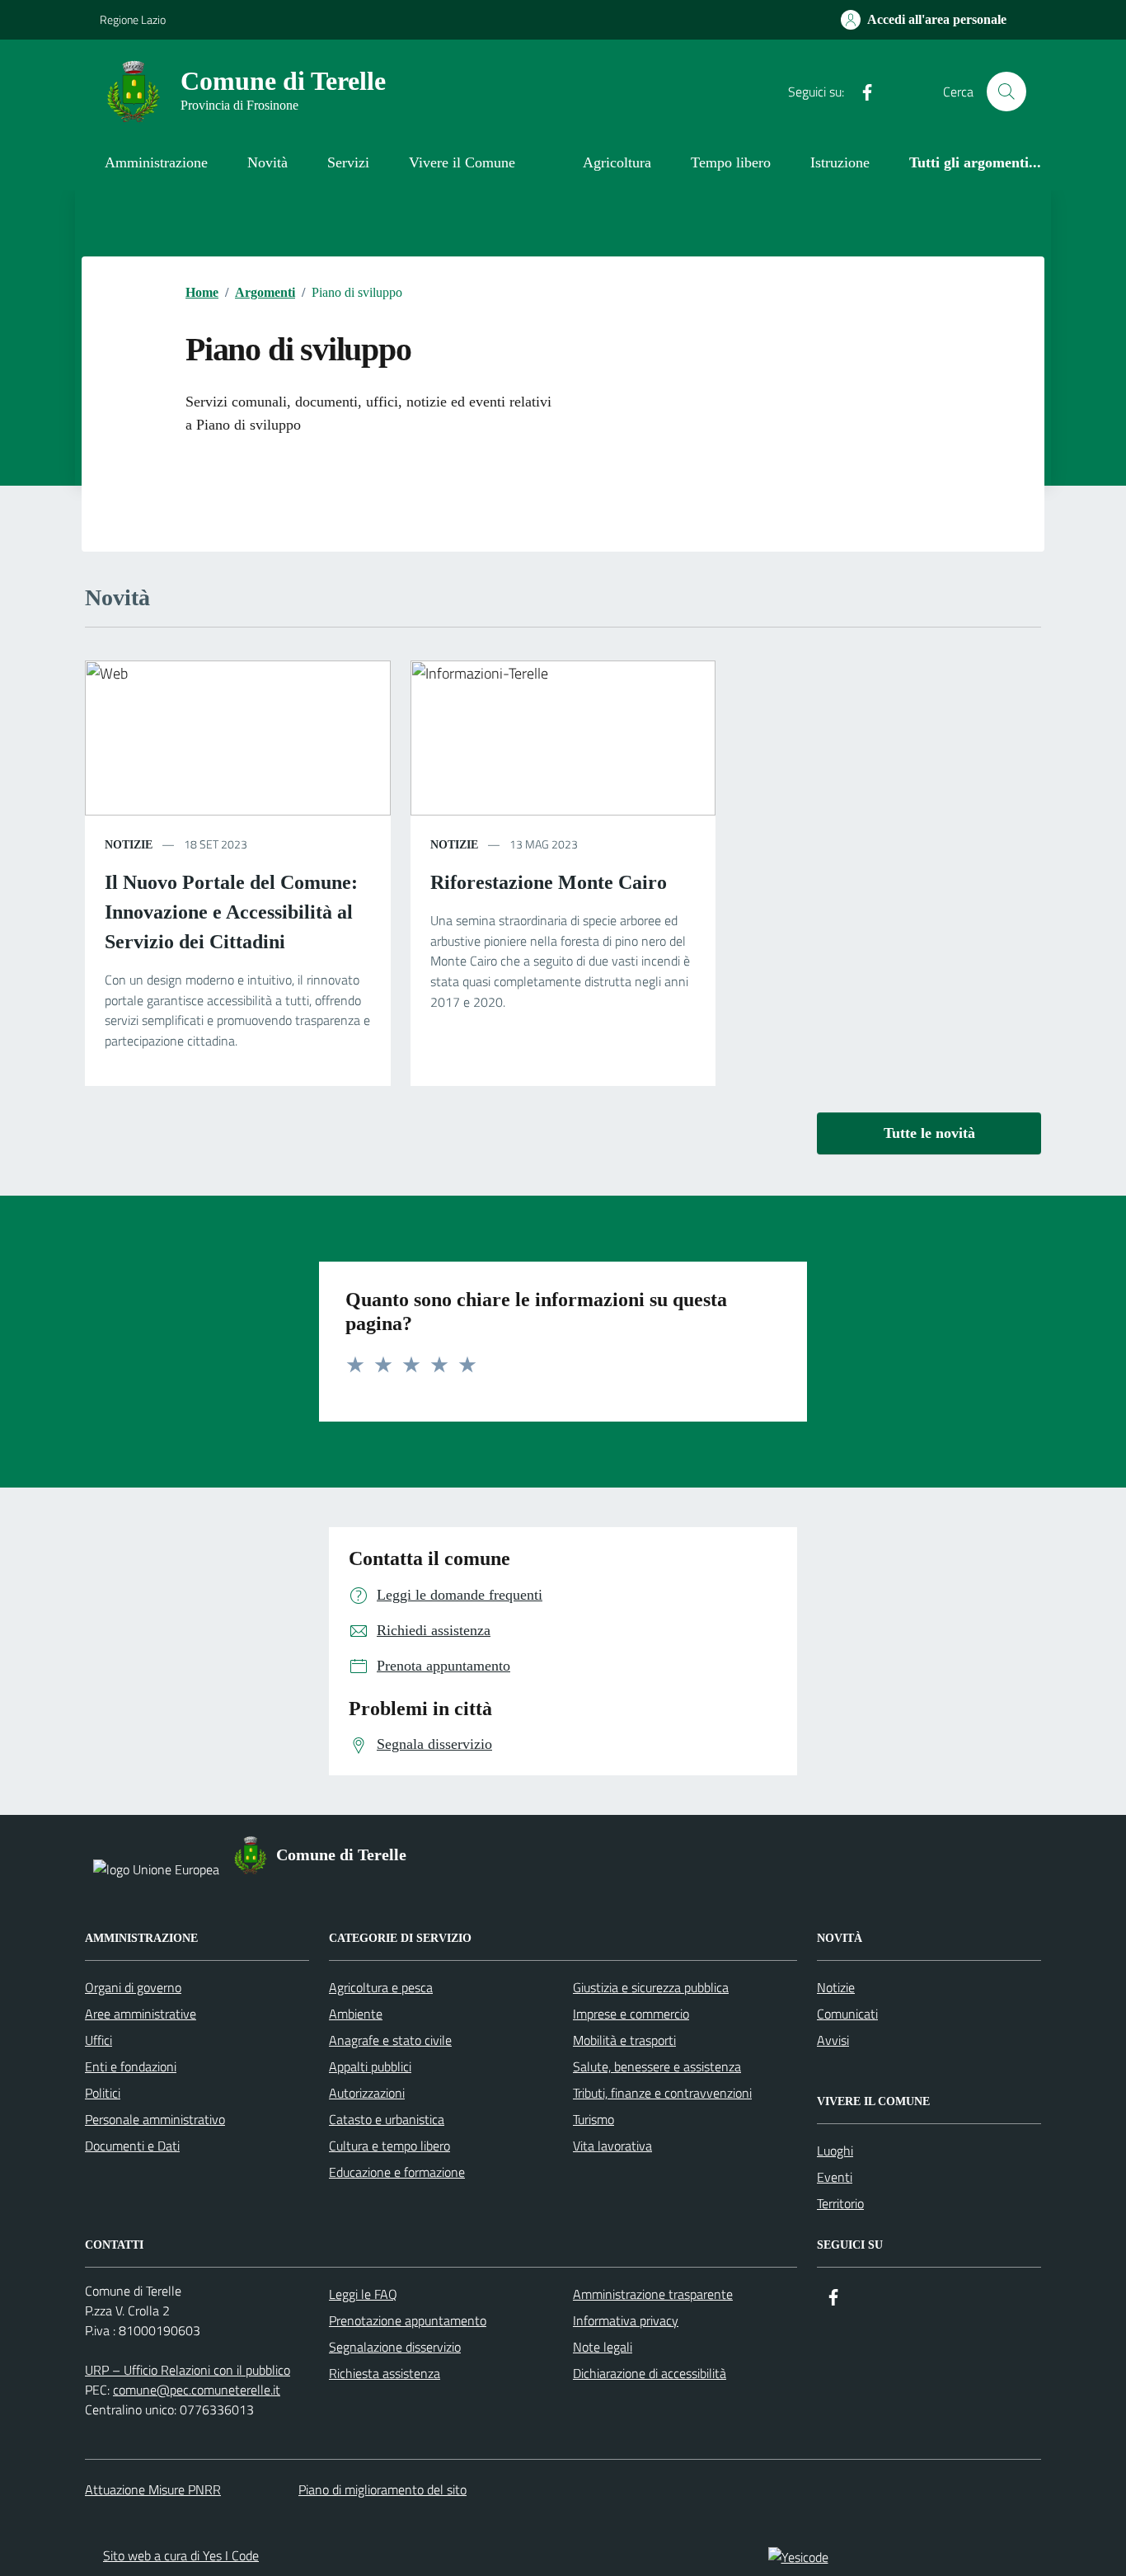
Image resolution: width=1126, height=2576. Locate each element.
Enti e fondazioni (131, 2066)
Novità (267, 162)
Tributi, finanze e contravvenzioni (662, 2093)
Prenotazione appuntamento (408, 2320)
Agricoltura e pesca (381, 1987)
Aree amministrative (141, 2014)
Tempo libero (731, 162)
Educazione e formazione (397, 2172)
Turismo (593, 2119)
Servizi (348, 162)
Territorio (840, 2203)
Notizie (836, 1987)
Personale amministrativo (155, 2119)
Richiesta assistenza (385, 2373)
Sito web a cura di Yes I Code (181, 2555)
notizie (129, 845)
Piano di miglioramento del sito (382, 2489)
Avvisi (833, 2040)
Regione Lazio (133, 19)
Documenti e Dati (132, 2146)
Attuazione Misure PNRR (153, 2489)
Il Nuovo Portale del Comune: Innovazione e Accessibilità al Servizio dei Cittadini (231, 912)
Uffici (99, 2040)
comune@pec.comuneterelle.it (197, 2390)
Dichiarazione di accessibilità (650, 2373)
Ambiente (356, 2014)
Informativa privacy (626, 2320)
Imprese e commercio (631, 2014)
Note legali (603, 2347)
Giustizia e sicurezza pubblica (651, 1987)
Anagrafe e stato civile (390, 2040)
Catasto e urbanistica (387, 2119)
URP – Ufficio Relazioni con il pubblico (188, 2370)
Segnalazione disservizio (395, 2347)
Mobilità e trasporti (624, 2040)
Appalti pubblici (370, 2066)
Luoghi (835, 2151)
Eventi (835, 2177)
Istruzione (840, 162)
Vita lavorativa (612, 2146)
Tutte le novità (929, 1133)
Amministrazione (156, 162)
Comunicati (847, 2014)
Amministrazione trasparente (653, 2294)
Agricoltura (617, 162)
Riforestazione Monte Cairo (549, 882)
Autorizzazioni (367, 2093)
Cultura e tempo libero (389, 2146)
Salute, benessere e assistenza (657, 2066)
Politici (103, 2093)
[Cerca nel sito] (1006, 92)
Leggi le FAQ (363, 2294)
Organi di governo (133, 1987)
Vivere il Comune (462, 162)
